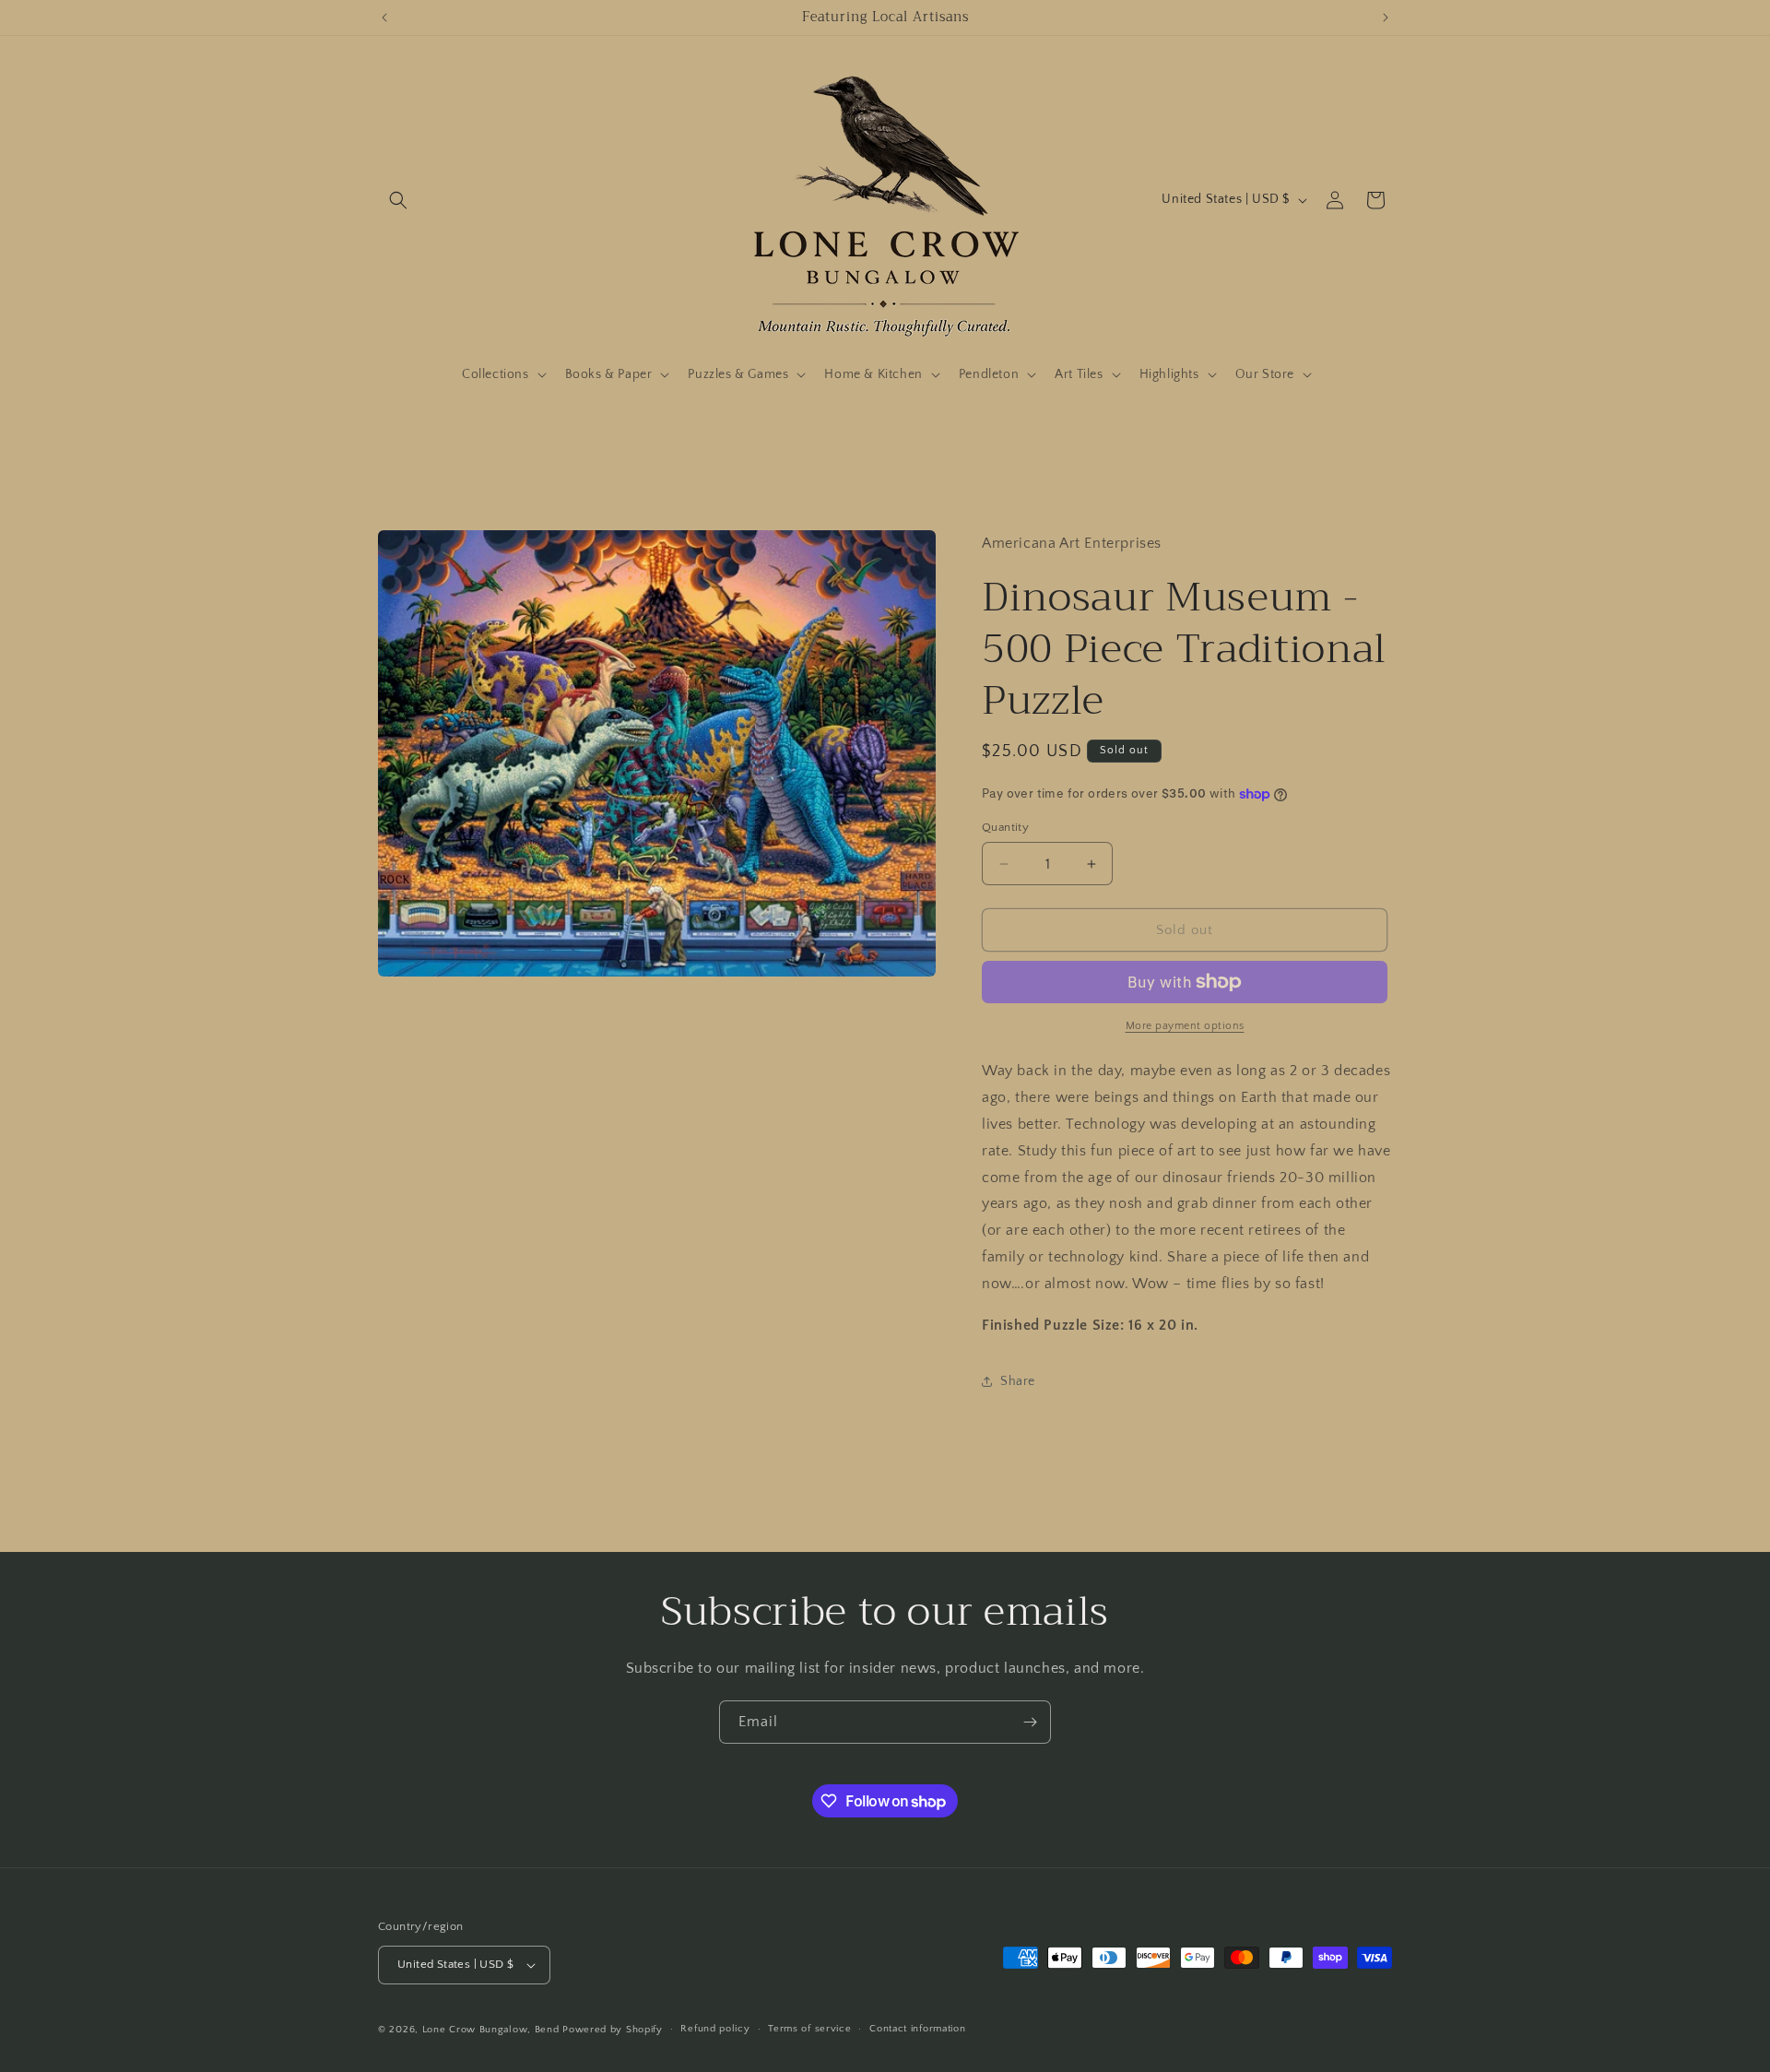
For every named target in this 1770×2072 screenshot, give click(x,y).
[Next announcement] (1386, 18)
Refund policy (715, 2029)
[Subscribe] (1030, 1722)
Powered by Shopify (613, 2030)
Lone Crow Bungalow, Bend (491, 2030)
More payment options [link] (1185, 1026)
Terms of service (809, 2029)
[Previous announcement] (384, 18)
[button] (398, 200)
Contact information (917, 2029)
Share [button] (1018, 1381)
